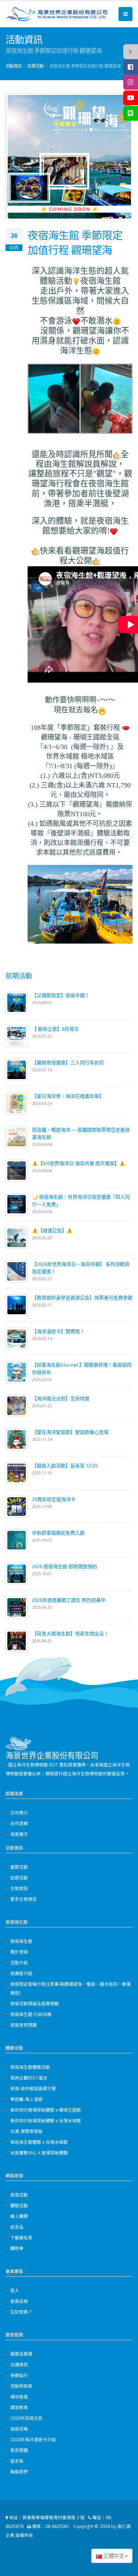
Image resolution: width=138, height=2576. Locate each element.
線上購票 (19, 2216)
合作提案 (19, 1823)
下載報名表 (21, 2237)
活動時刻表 (21, 2386)
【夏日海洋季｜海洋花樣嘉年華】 (68, 1096)
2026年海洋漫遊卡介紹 (33, 2439)
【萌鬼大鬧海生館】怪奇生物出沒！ (70, 1634)
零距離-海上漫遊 (26, 2099)
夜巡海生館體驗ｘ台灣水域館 (39, 2142)
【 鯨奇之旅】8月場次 (55, 1029)
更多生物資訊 (24, 1899)
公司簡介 (19, 1813)
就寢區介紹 (21, 1973)
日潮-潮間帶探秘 (26, 2131)
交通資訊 (19, 2364)
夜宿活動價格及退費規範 (35, 2003)
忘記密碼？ (21, 2312)
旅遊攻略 (19, 2429)
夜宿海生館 (21, 1941)
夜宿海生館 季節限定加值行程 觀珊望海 (75, 242)
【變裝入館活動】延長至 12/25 (65, 1466)
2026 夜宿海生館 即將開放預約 (65, 1566)
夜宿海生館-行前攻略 (31, 2014)
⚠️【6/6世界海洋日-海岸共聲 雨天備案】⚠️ (79, 1163)
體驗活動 (19, 2205)
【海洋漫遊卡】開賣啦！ (58, 1331)
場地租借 (19, 2397)
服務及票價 (21, 2354)
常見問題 (19, 2450)
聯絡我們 (19, 2472)
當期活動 (19, 1867)
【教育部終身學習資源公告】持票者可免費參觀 (82, 1298)
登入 (15, 2290)
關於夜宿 (19, 1952)
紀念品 (17, 2227)
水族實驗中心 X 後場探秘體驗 (39, 2153)
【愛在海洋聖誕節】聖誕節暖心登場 (70, 1432)
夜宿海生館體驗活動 (30, 2067)
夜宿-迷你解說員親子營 (33, 2088)
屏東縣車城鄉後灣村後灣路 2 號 (54, 2517)
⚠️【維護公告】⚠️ (52, 1230)
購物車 (17, 2248)
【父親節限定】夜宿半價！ (61, 995)
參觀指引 (19, 2375)
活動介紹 (19, 1962)
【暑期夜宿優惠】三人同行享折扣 (68, 1062)
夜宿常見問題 (24, 2025)
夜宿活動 (19, 2195)
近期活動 (36, 66)
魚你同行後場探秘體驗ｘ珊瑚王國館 (46, 2110)
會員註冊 (19, 2301)
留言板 (17, 2461)
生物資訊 (19, 1888)
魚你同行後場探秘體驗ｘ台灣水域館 (46, 2120)
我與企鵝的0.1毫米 (29, 2078)
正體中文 (113, 2556)
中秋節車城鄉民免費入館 (58, 1533)
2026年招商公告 (26, 2418)
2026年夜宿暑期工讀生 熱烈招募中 (69, 1600)
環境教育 (19, 2407)
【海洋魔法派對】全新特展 (61, 1398)
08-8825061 (58, 2526)
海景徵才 (19, 1834)
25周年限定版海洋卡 (54, 1499)
